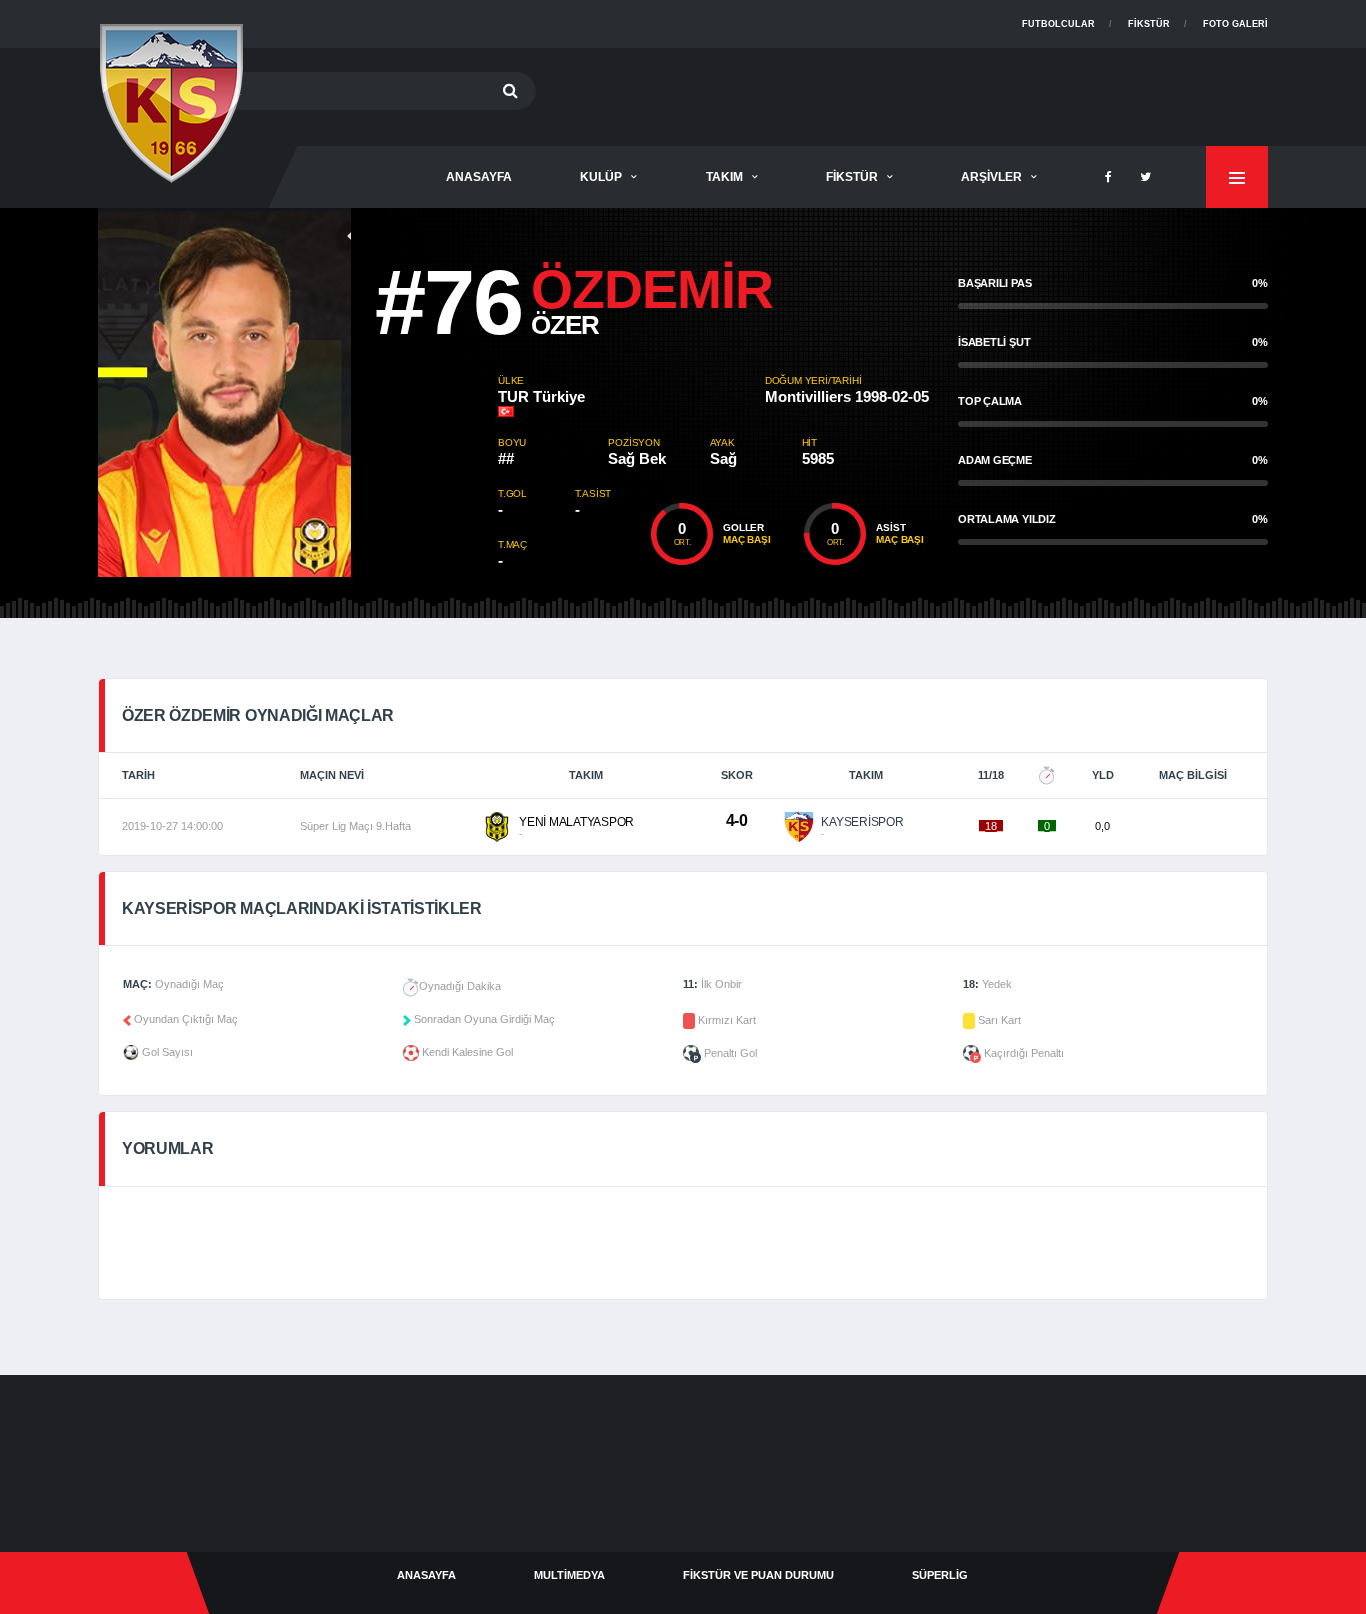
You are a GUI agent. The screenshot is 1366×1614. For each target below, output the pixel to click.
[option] (298, 392)
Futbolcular (1058, 24)
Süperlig (940, 1575)
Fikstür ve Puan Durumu (758, 1575)
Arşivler (991, 177)
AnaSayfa (479, 177)
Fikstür (1149, 24)
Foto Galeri (1235, 24)
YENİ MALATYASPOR (576, 822)
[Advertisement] (904, 93)
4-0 (737, 820)
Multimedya (569, 1575)
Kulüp (601, 177)
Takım (724, 177)
